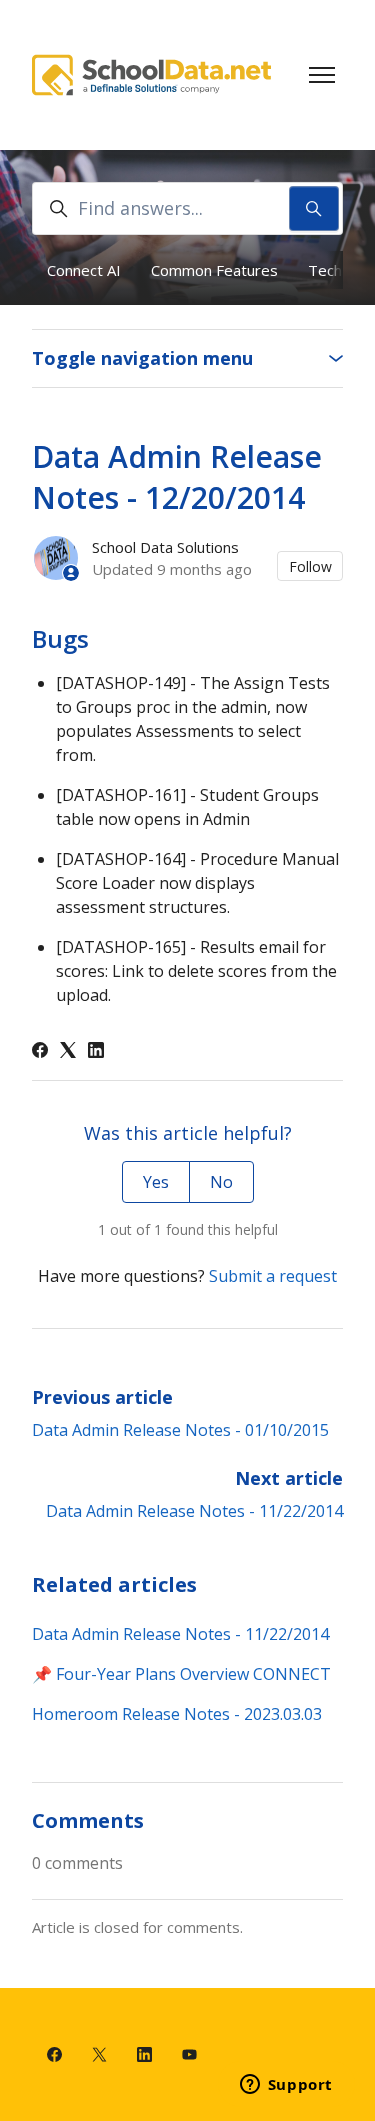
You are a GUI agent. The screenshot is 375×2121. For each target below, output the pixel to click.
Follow (310, 566)
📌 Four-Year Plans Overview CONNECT (181, 1674)
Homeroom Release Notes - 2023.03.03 (177, 1714)
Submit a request (273, 1276)
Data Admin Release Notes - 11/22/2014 (194, 1511)
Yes (156, 1182)
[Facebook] (40, 1052)
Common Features (214, 270)
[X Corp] (68, 1052)
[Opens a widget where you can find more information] (286, 2086)
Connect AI (84, 270)
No (221, 1182)
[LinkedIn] (96, 1052)
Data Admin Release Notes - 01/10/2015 (180, 1430)
